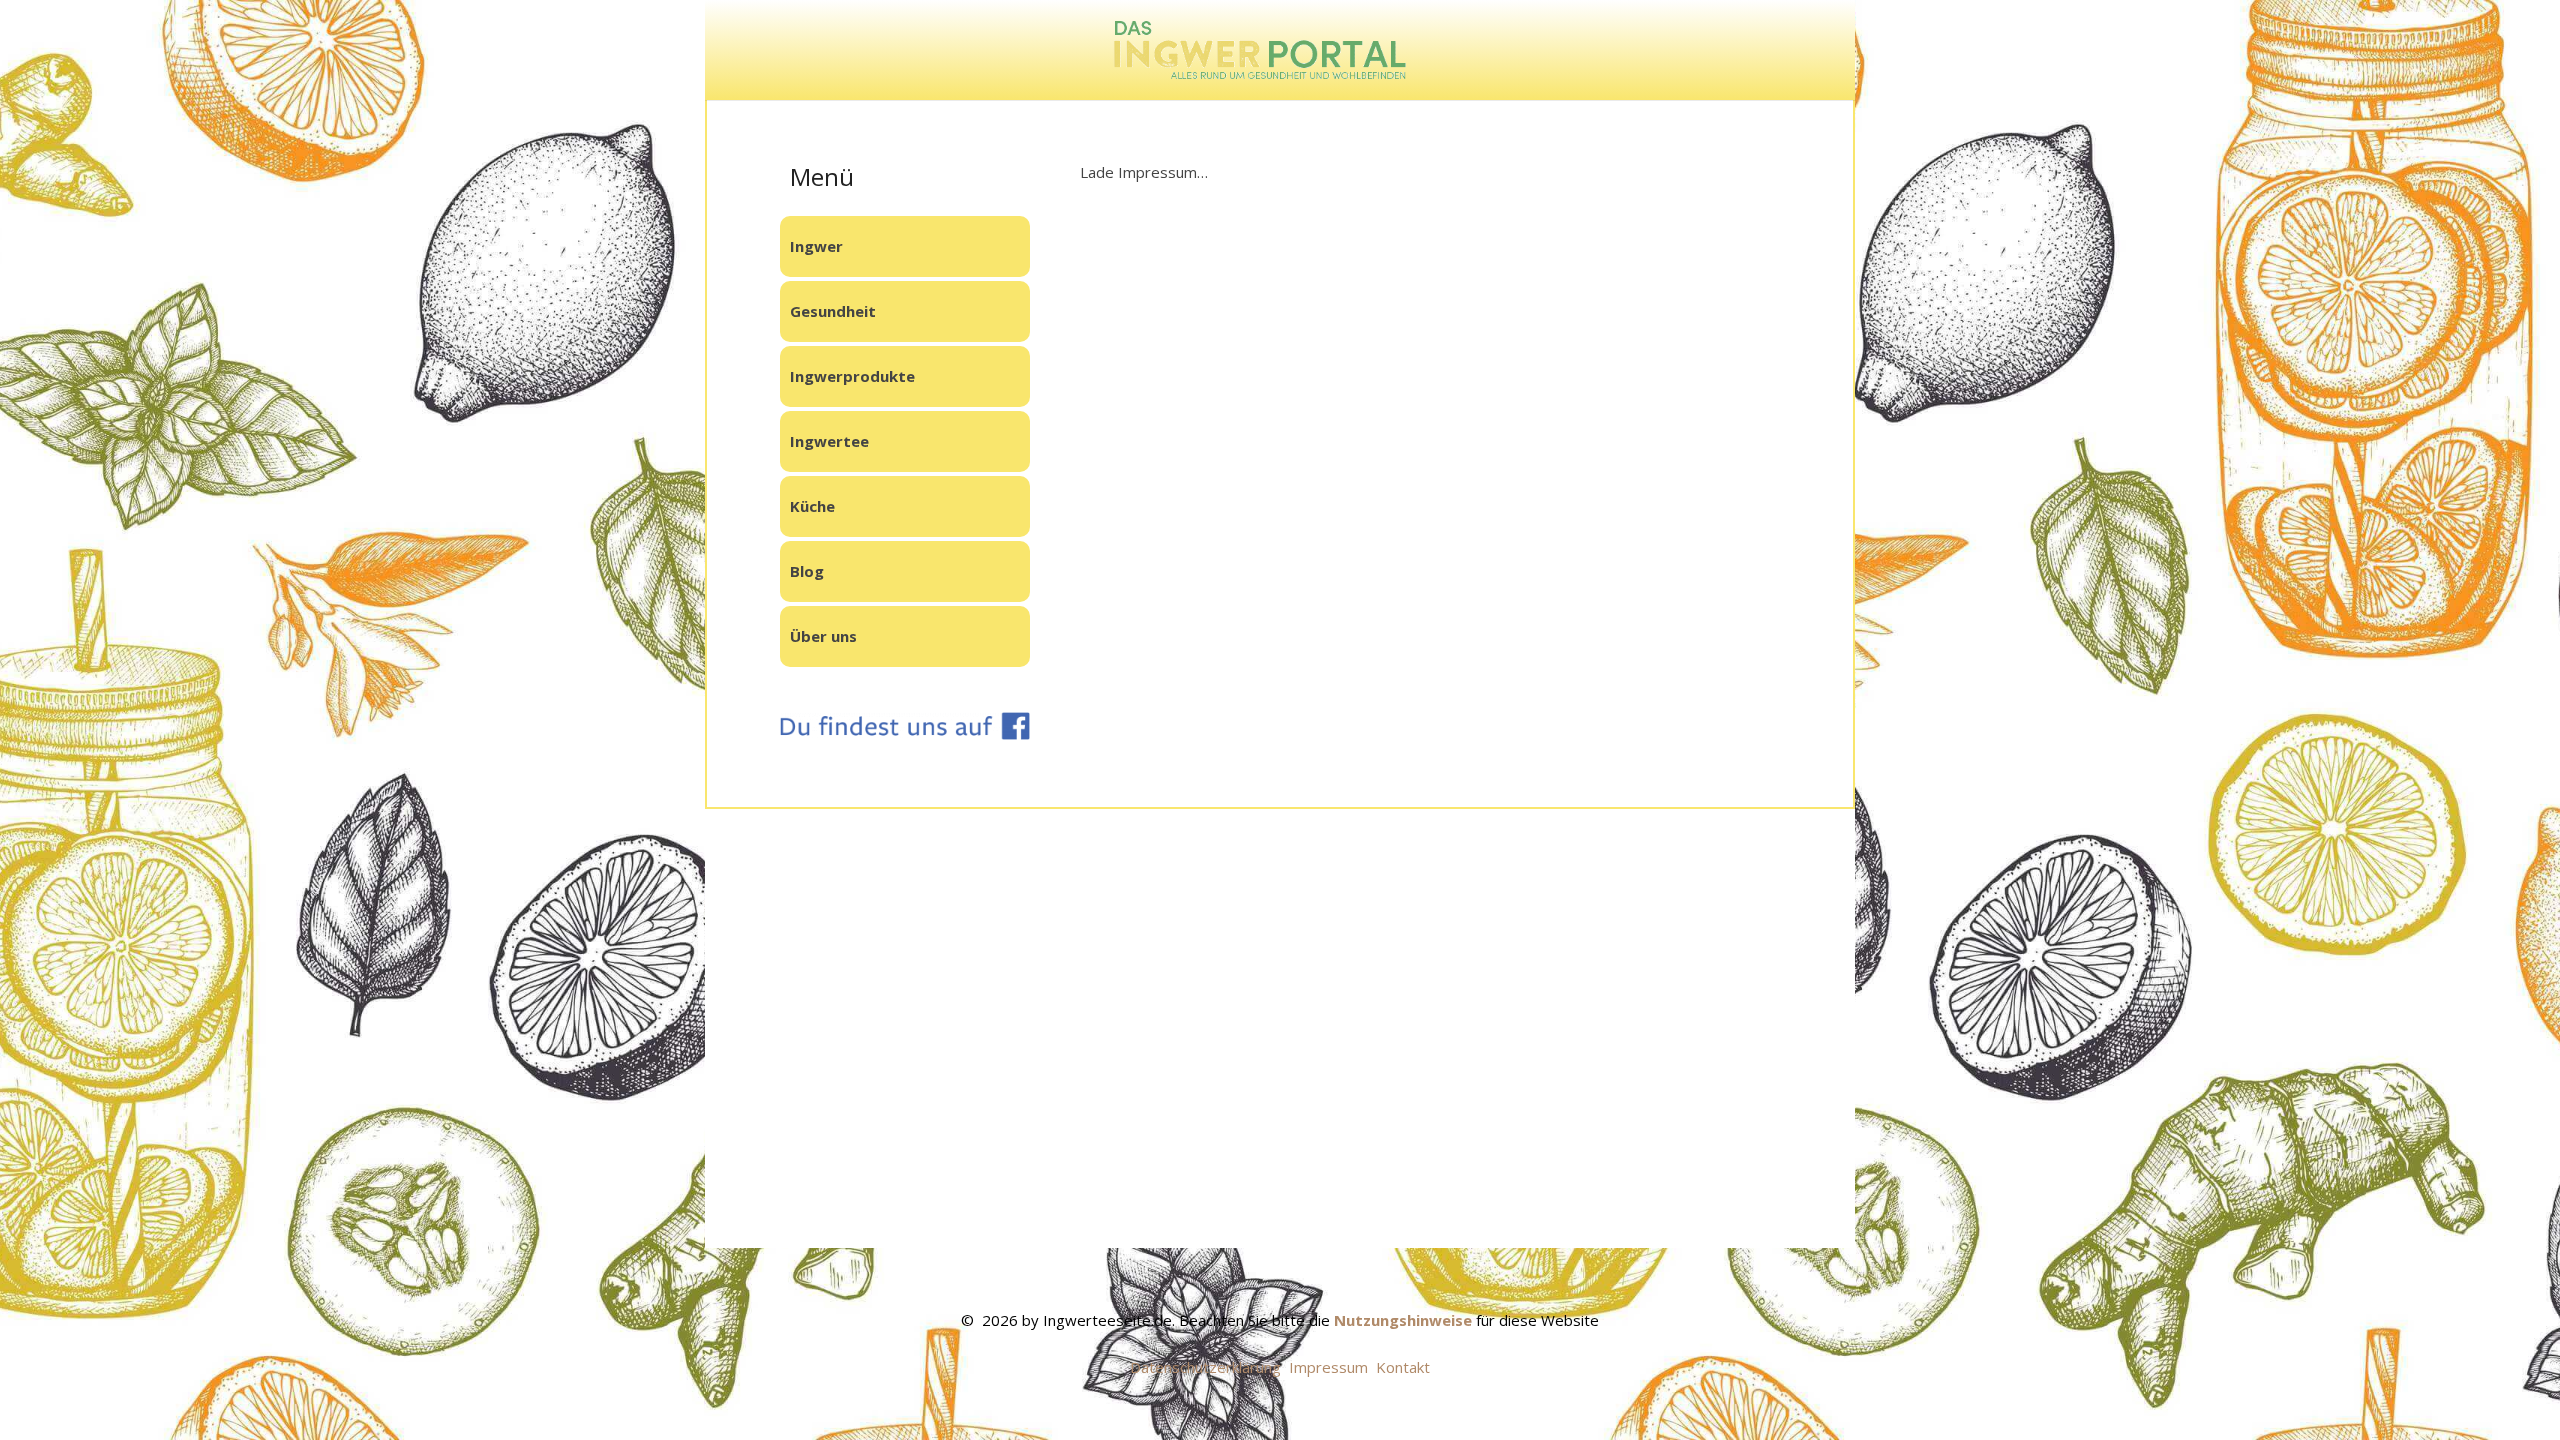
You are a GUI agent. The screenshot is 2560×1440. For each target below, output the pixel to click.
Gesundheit (833, 311)
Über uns (823, 636)
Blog (807, 571)
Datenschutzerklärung (1205, 1367)
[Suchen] (1779, 50)
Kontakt (1403, 1367)
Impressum (1328, 1367)
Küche (812, 506)
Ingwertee (829, 441)
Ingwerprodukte (852, 376)
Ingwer (816, 246)
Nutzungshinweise (1403, 1320)
